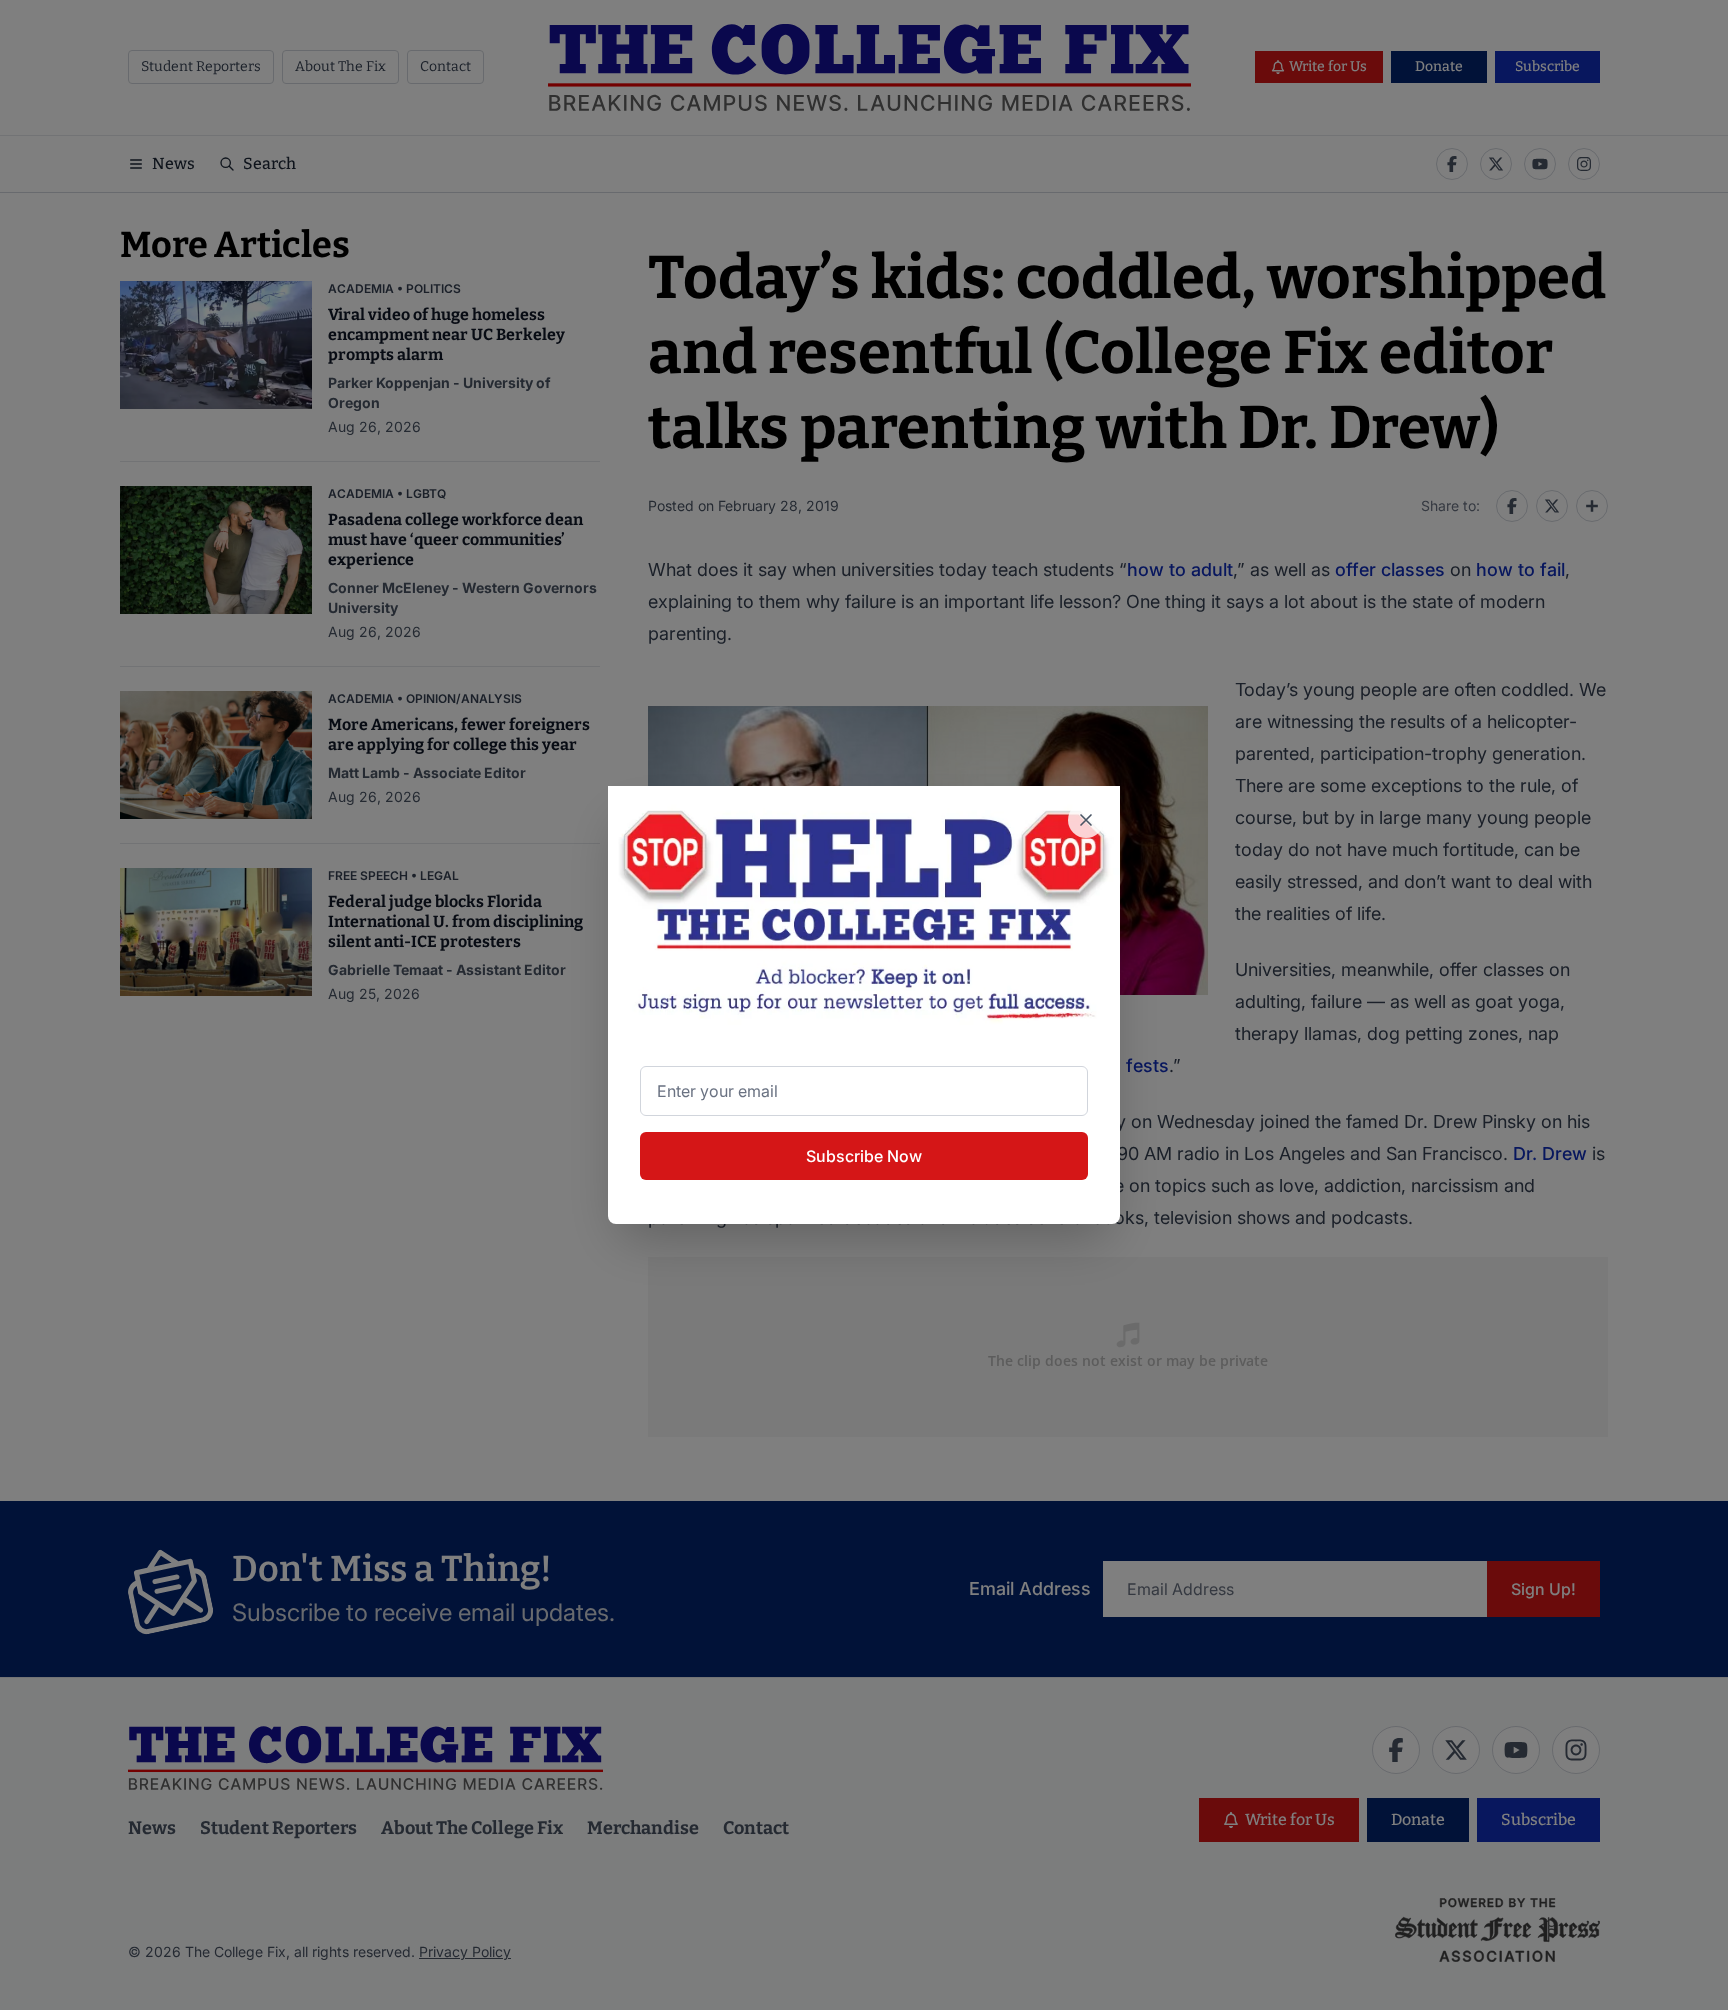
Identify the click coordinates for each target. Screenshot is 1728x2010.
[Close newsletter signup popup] (1086, 820)
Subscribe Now (864, 1156)
